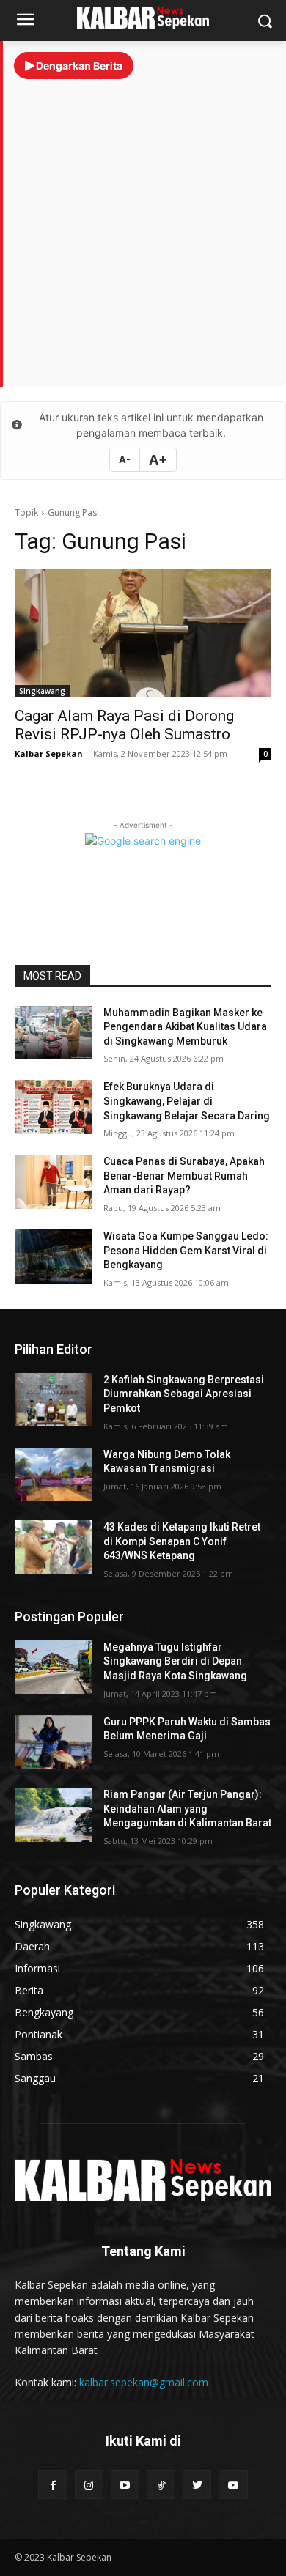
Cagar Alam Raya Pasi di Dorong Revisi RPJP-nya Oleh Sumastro (124, 725)
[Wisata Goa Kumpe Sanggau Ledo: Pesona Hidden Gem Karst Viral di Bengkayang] (53, 1256)
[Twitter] (197, 2485)
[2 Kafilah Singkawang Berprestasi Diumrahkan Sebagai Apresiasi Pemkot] (53, 1400)
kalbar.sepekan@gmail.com (144, 2382)
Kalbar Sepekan (49, 754)
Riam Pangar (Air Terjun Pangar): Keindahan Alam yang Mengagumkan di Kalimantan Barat (187, 1809)
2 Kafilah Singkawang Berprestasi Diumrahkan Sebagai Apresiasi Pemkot (184, 1394)
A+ (158, 460)
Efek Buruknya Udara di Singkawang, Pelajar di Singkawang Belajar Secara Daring (187, 1101)
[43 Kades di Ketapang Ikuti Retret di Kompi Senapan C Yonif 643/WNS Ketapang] (53, 1547)
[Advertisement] (143, 226)
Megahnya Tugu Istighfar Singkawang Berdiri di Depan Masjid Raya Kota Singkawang (175, 1661)
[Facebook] (52, 2485)
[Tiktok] (161, 2485)
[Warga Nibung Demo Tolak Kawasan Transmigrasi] (53, 1475)
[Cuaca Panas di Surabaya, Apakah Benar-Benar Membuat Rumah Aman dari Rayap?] (53, 1182)
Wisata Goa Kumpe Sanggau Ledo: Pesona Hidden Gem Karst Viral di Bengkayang (186, 1250)
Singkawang (42, 691)
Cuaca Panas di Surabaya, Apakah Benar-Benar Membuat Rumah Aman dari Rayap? (184, 1176)
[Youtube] (125, 2485)
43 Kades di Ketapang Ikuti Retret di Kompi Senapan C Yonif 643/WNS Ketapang (182, 1541)
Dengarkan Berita (78, 66)
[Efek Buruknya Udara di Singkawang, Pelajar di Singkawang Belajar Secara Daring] (53, 1107)
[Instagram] (89, 2485)
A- (125, 459)
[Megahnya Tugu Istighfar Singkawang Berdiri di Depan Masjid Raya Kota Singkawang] (53, 1668)
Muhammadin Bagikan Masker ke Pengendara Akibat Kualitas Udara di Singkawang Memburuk (185, 1027)
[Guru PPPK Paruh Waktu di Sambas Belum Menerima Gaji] (53, 1742)
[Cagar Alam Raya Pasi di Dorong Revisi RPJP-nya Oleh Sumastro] (143, 633)
